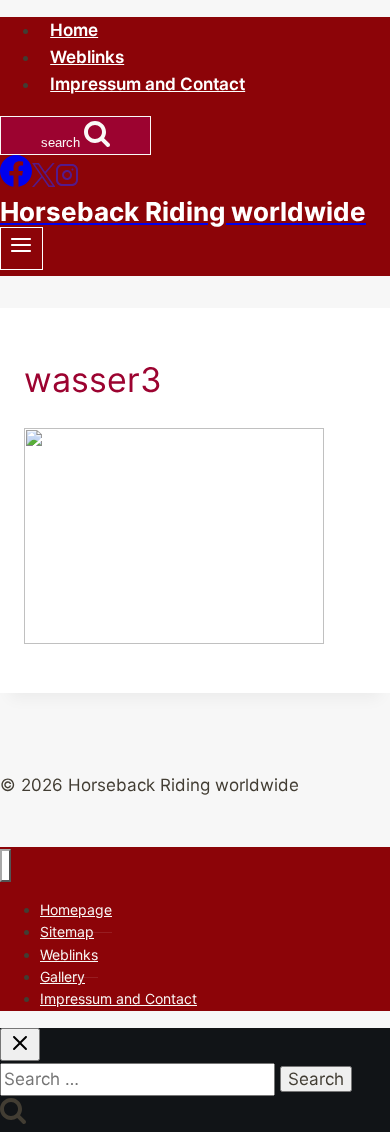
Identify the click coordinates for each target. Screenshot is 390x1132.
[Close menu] (5, 865)
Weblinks (87, 57)
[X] (43, 181)
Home (74, 30)
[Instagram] (67, 181)
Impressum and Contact (147, 84)
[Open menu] (21, 248)
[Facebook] (16, 181)
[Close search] (20, 1044)
